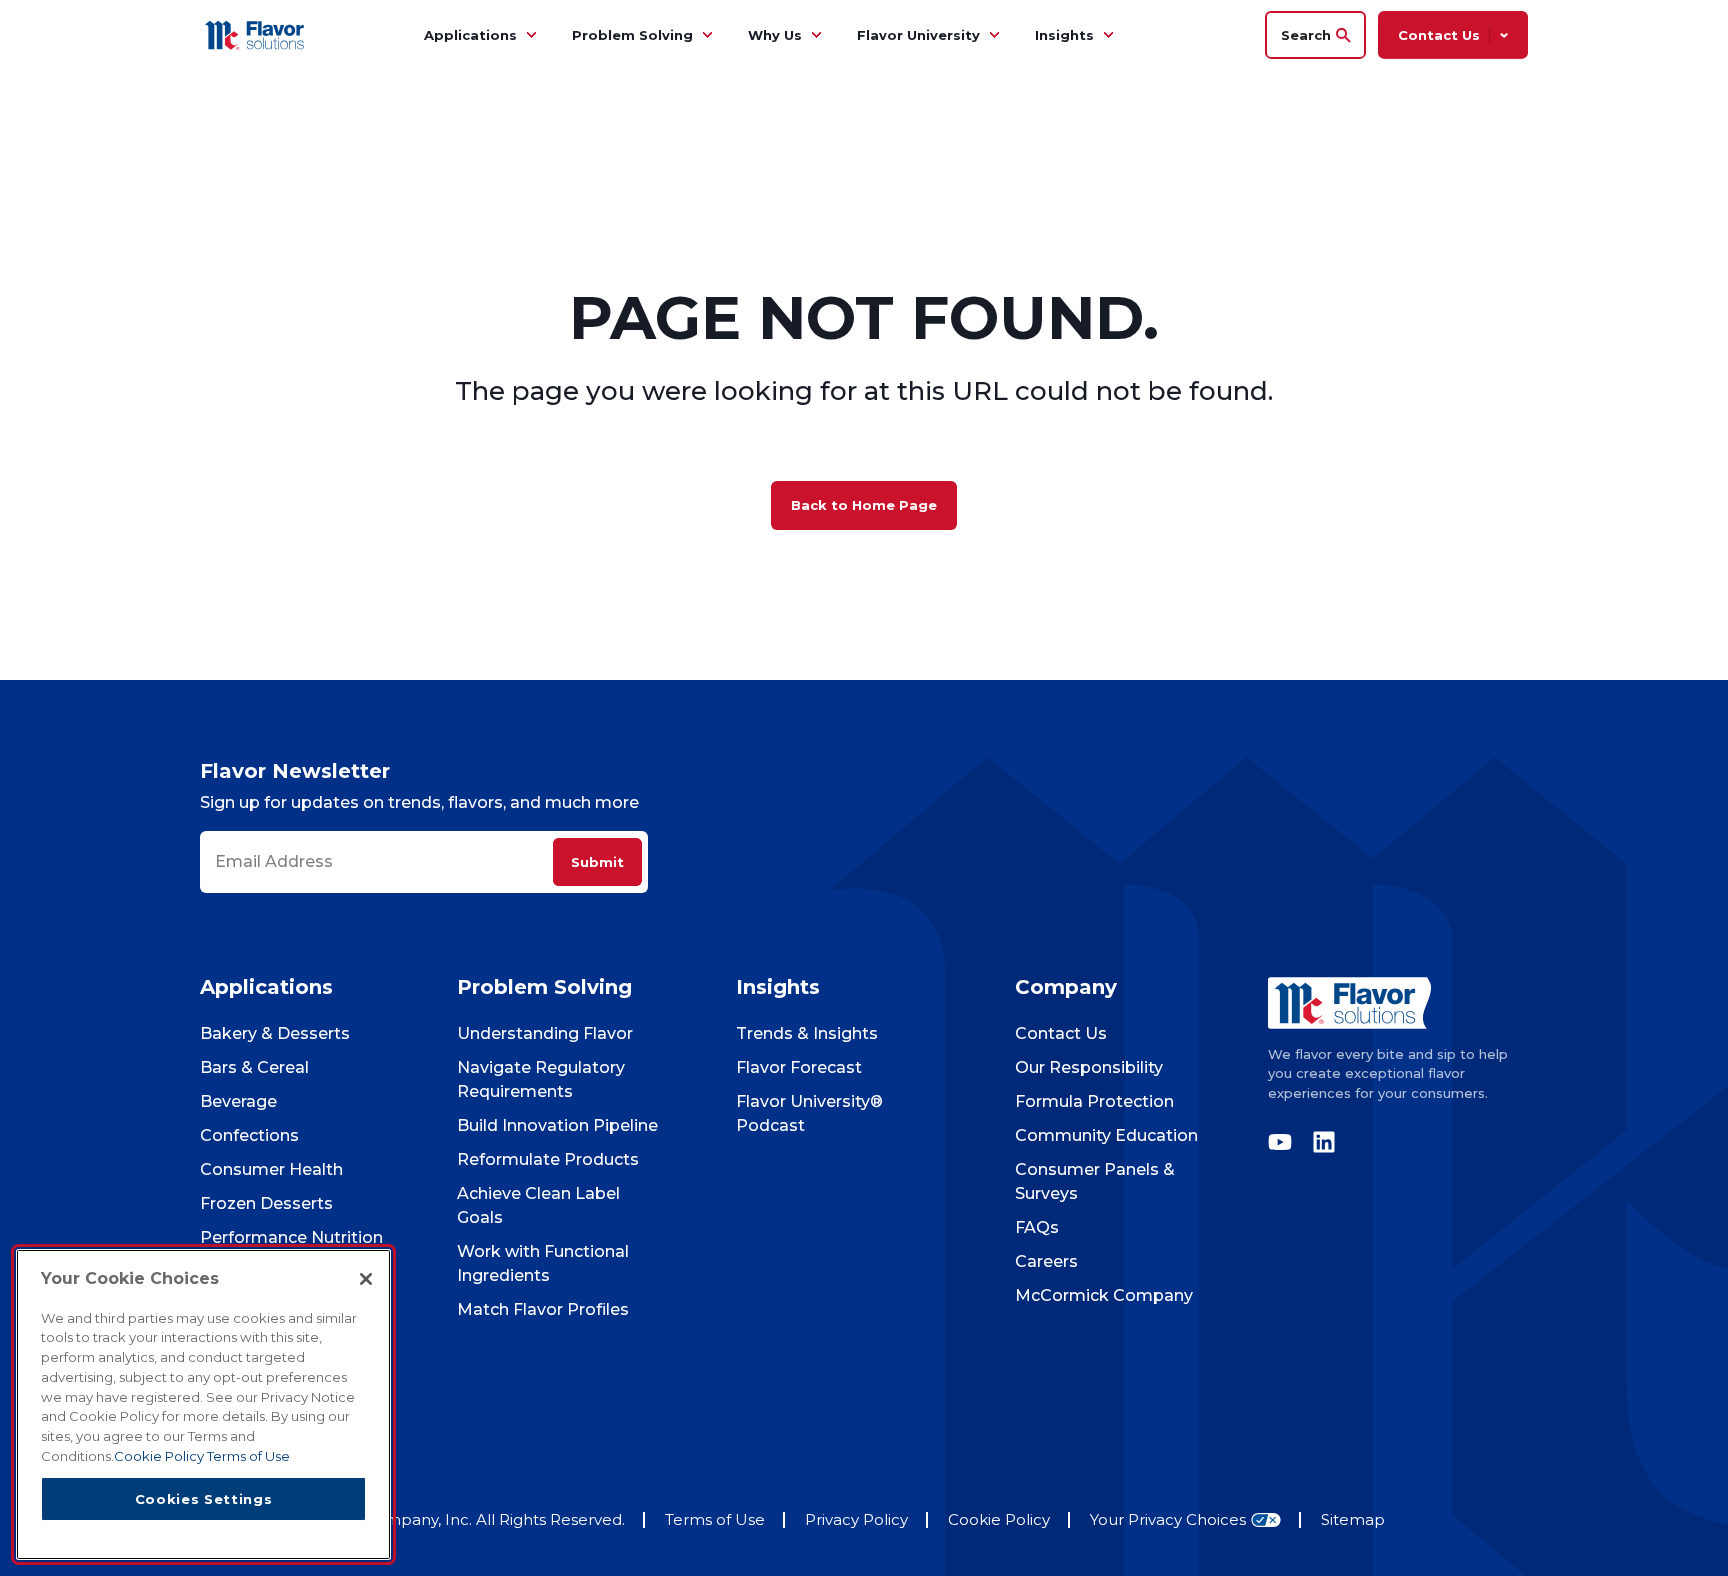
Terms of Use (715, 1519)
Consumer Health (271, 1169)
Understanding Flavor (545, 1033)
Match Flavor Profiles (543, 1309)
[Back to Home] (257, 34)
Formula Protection (1094, 1101)
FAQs (1037, 1227)
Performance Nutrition (291, 1237)
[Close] (366, 1279)
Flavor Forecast (799, 1067)
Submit (597, 862)
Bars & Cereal (254, 1067)
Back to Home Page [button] (864, 505)
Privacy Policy (856, 1519)
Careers (1046, 1261)
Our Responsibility (1089, 1067)
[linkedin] (1319, 1142)
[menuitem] (531, 35)
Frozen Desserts (266, 1203)
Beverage (238, 1101)
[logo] (1398, 1003)
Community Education (1106, 1135)
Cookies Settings (204, 1498)
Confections (249, 1135)
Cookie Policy (999, 1519)
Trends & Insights (807, 1033)
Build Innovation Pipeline (557, 1125)
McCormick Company (1104, 1295)
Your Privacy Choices (1168, 1520)
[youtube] (1285, 1142)
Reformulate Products (548, 1159)
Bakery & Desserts (275, 1033)
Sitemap (1353, 1519)
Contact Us (1061, 1033)
